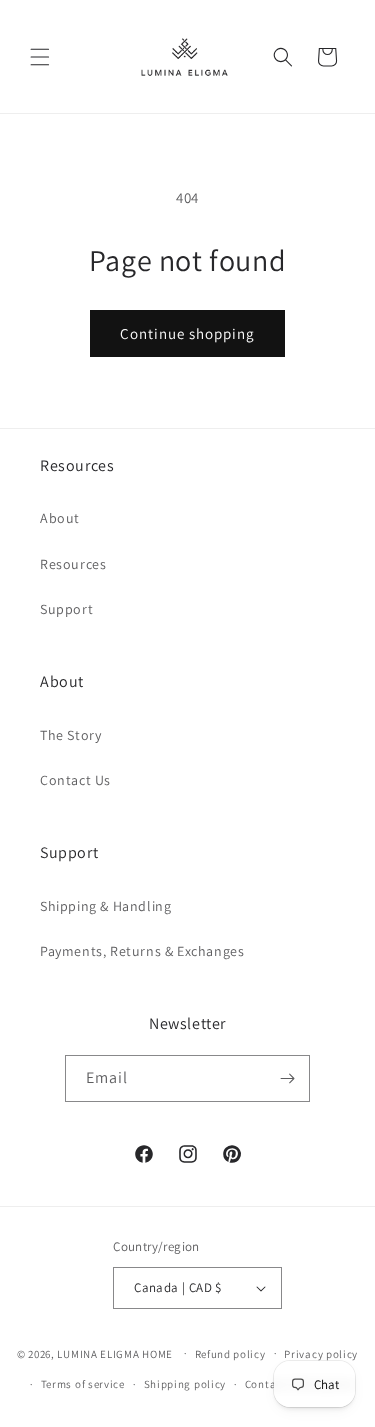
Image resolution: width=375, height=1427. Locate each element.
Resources (73, 564)
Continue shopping (187, 333)
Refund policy (230, 1354)
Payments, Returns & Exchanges (142, 951)
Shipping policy (185, 1384)
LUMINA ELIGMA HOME (115, 1353)
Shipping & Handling (105, 906)
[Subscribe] (287, 1078)
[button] (40, 57)
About (60, 518)
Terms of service (83, 1384)
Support (66, 609)
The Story (70, 735)
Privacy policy (321, 1354)
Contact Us (75, 780)
